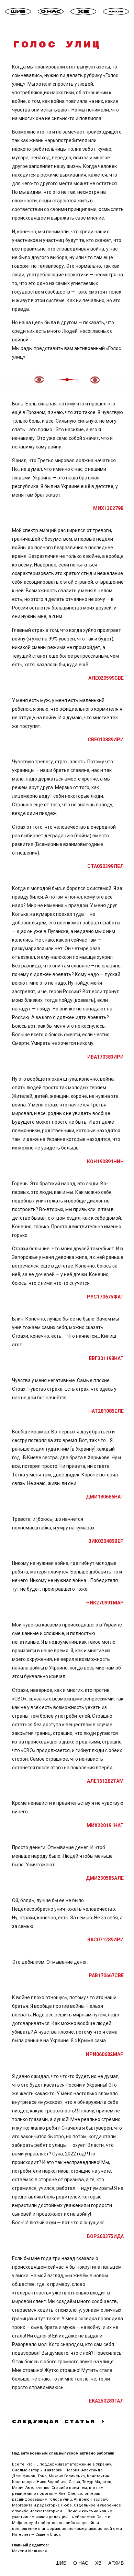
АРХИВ (116, 2563)
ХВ (98, 2563)
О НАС (81, 2563)
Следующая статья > (59, 2422)
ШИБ (62, 2563)
